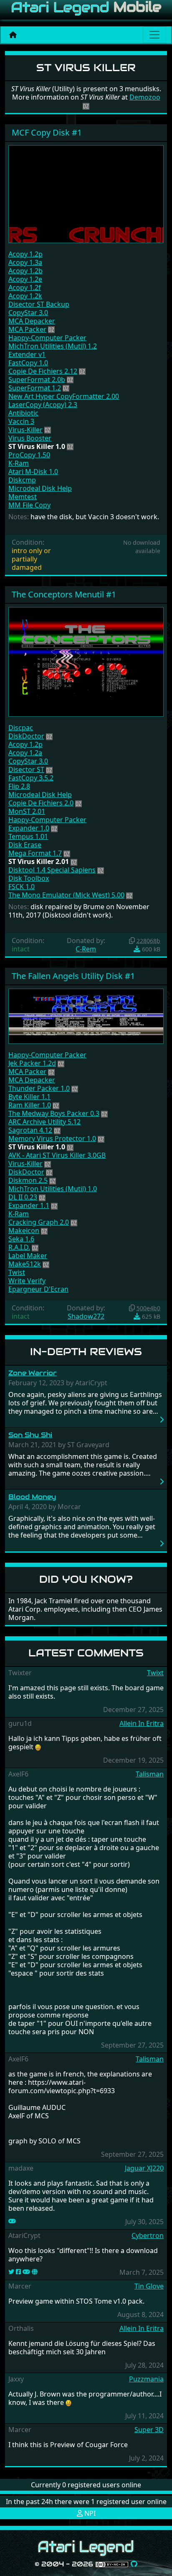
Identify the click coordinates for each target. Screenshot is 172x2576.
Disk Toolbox (29, 878)
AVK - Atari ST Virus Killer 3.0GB (57, 1155)
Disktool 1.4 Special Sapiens (52, 870)
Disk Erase (25, 845)
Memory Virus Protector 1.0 (52, 1138)
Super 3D (149, 2430)
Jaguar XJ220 (144, 2168)
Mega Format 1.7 (35, 853)
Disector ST (26, 769)
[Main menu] (154, 35)
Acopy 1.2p (25, 254)
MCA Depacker (32, 321)
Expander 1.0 (29, 828)
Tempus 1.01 (28, 836)
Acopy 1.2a (25, 753)
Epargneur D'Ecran (38, 1289)
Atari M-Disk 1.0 (33, 472)
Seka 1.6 (21, 1239)
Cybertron (148, 2235)
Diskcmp (22, 480)
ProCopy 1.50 (29, 455)
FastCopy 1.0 (28, 363)
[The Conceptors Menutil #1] (86, 661)
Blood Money (32, 1497)
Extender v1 (27, 354)
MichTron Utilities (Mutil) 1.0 (53, 1189)
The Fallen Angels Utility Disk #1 (73, 976)
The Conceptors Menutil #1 (64, 594)
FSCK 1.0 (21, 887)
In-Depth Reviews (86, 1352)
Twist (17, 1272)
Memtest (23, 497)
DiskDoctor (26, 736)
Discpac (21, 728)
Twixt (155, 1673)
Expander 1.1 (29, 1205)
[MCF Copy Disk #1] (86, 193)
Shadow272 (86, 1316)
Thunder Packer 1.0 (39, 1088)
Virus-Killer (25, 430)
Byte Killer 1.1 (29, 1097)
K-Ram (19, 463)
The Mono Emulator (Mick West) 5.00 (66, 895)
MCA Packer (27, 329)
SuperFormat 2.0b (37, 379)
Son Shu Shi (30, 1435)
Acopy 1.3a (25, 262)
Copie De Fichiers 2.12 (43, 371)
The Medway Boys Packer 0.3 (54, 1113)
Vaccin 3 (21, 421)
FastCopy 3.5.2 (31, 778)
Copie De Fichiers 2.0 (41, 803)
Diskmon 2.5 (28, 1180)
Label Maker (28, 1256)
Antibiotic (23, 413)
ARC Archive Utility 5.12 (44, 1122)
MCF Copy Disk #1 (47, 132)
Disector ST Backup (39, 304)
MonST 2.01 (27, 811)
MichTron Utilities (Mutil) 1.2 (53, 346)
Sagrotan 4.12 (30, 1130)
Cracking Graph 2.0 (39, 1222)
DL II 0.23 (23, 1197)
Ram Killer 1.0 (30, 1105)
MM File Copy (29, 505)
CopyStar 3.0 (28, 313)
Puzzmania (146, 2379)
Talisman (150, 1774)
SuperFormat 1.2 (35, 388)
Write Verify (27, 1281)
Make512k (25, 1264)
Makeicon (24, 1230)
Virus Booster (30, 438)
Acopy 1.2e (25, 279)
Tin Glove (149, 2286)
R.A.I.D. (19, 1247)
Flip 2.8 (19, 786)
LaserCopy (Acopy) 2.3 (43, 405)
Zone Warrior (33, 1373)
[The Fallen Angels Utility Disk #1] (86, 1015)
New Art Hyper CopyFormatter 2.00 (64, 396)
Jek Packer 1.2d (32, 1063)
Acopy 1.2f (25, 287)
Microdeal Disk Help (40, 488)
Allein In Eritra (142, 1723)
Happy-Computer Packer (47, 338)
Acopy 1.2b (25, 271)
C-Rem (86, 949)
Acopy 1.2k (25, 296)
